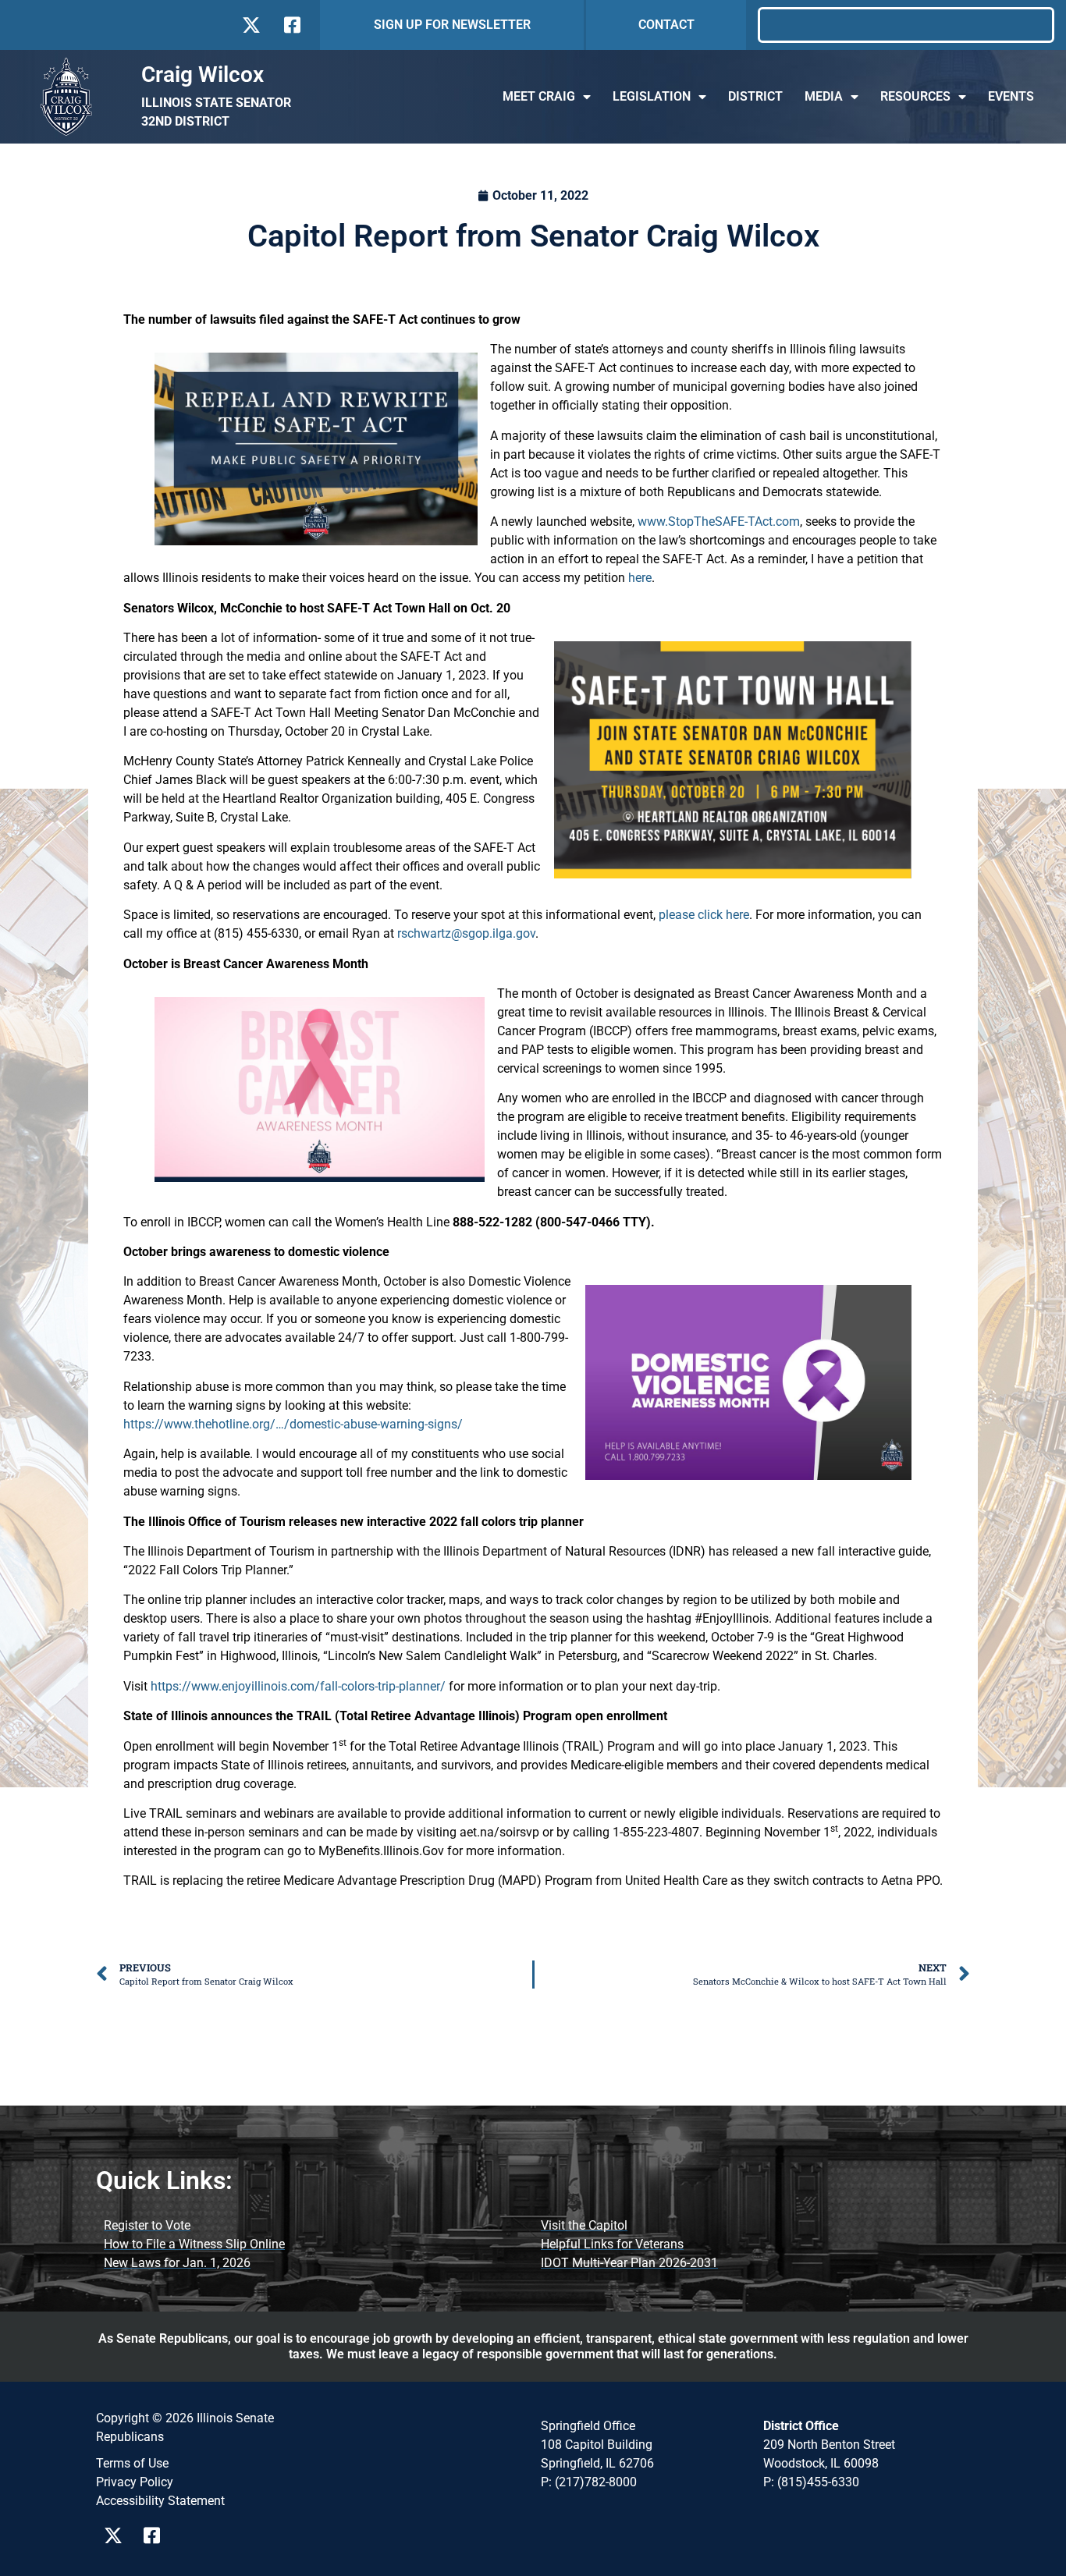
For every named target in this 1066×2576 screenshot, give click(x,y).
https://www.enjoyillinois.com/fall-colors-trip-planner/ (298, 1686)
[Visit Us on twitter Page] (117, 2535)
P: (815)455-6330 (811, 2482)
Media (824, 96)
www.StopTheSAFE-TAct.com (719, 522)
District (755, 96)
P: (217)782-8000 (589, 2482)
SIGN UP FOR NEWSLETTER (452, 25)
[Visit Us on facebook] (291, 25)
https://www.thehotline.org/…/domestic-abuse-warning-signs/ (293, 1424)
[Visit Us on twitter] (251, 25)
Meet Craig (539, 96)
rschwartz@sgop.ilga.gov (466, 933)
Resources (915, 96)
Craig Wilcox (203, 75)
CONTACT (666, 25)
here (640, 578)
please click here (704, 915)
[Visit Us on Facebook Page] (157, 2535)
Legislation (652, 96)
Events (1011, 96)
